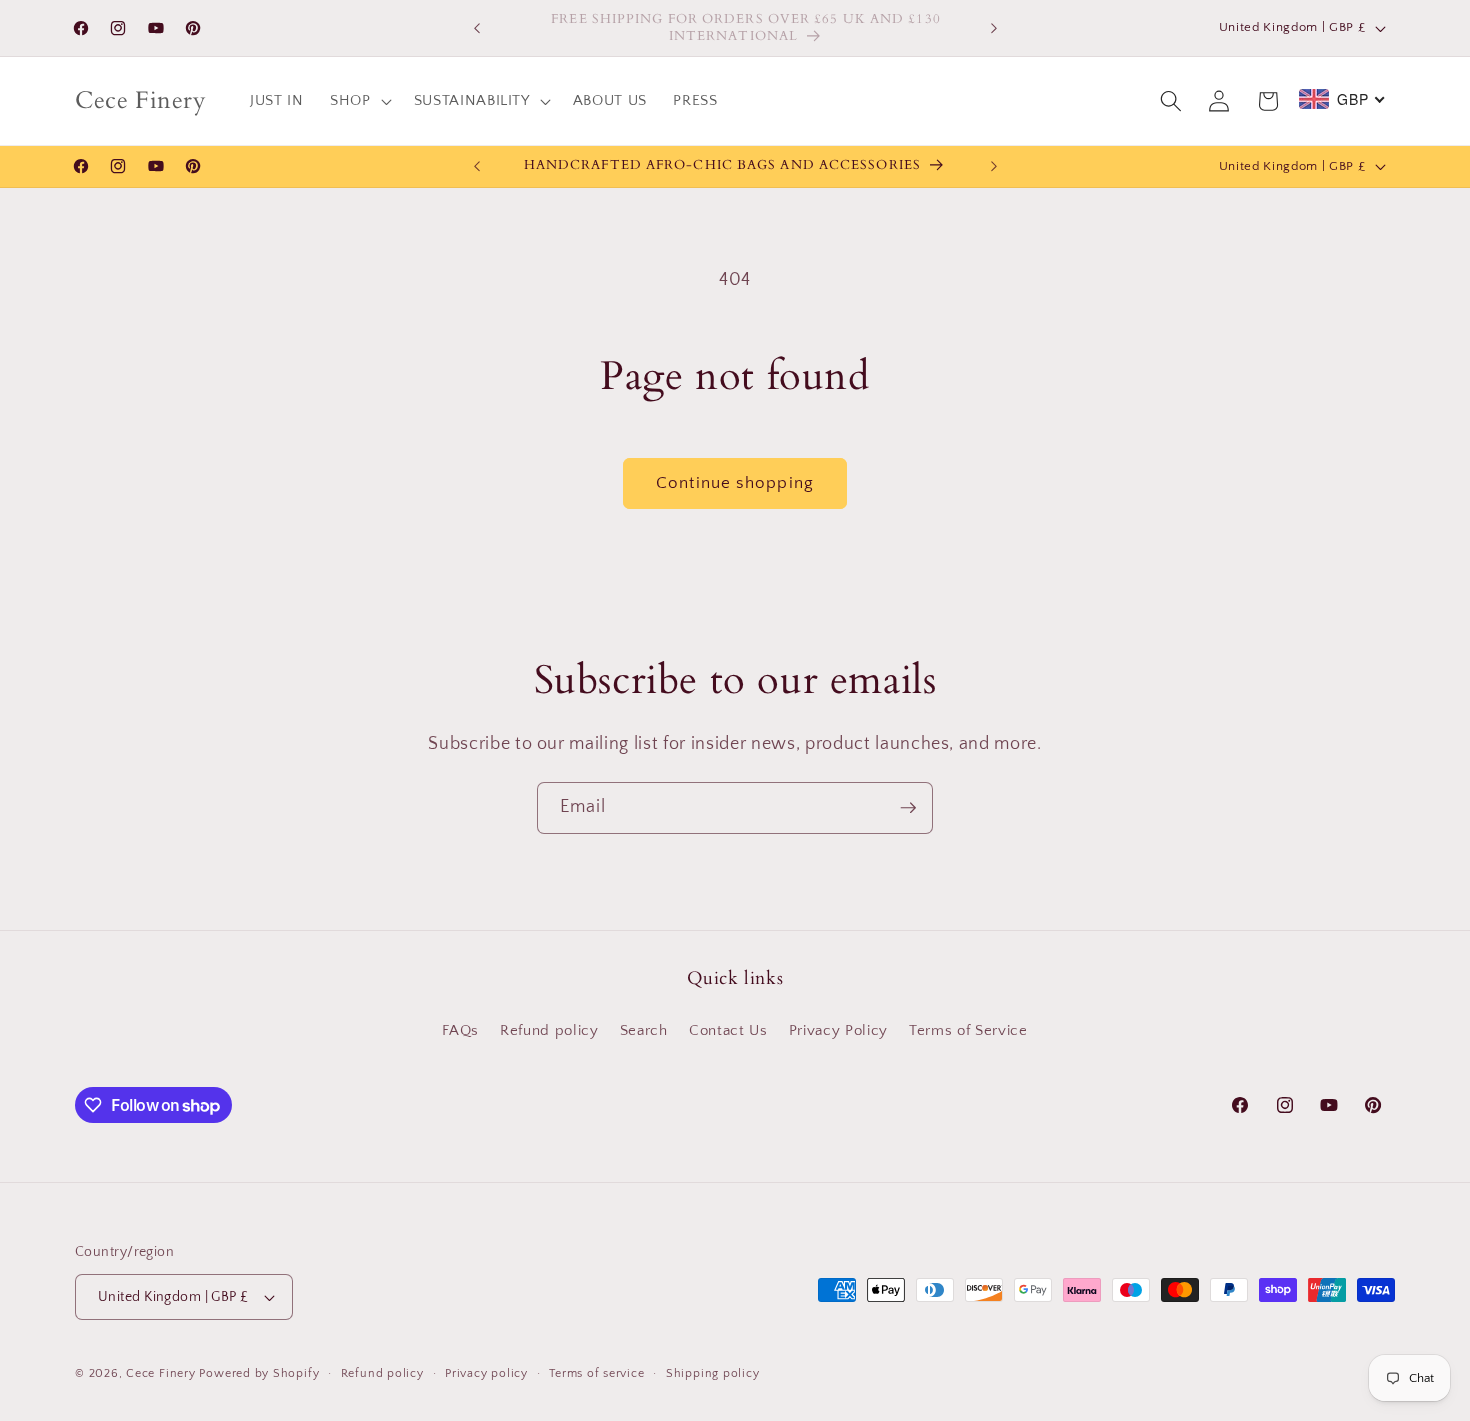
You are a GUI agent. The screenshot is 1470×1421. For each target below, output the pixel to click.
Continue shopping (735, 483)
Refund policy (549, 1030)
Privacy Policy (838, 1030)
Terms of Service (968, 1030)
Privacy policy (486, 1373)
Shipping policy (713, 1373)
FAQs (460, 1030)
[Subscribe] (908, 808)
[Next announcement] (994, 28)
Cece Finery (160, 1373)
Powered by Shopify (259, 1373)
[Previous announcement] (477, 28)
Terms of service (596, 1373)
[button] (359, 101)
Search (644, 1030)
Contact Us (728, 1030)
